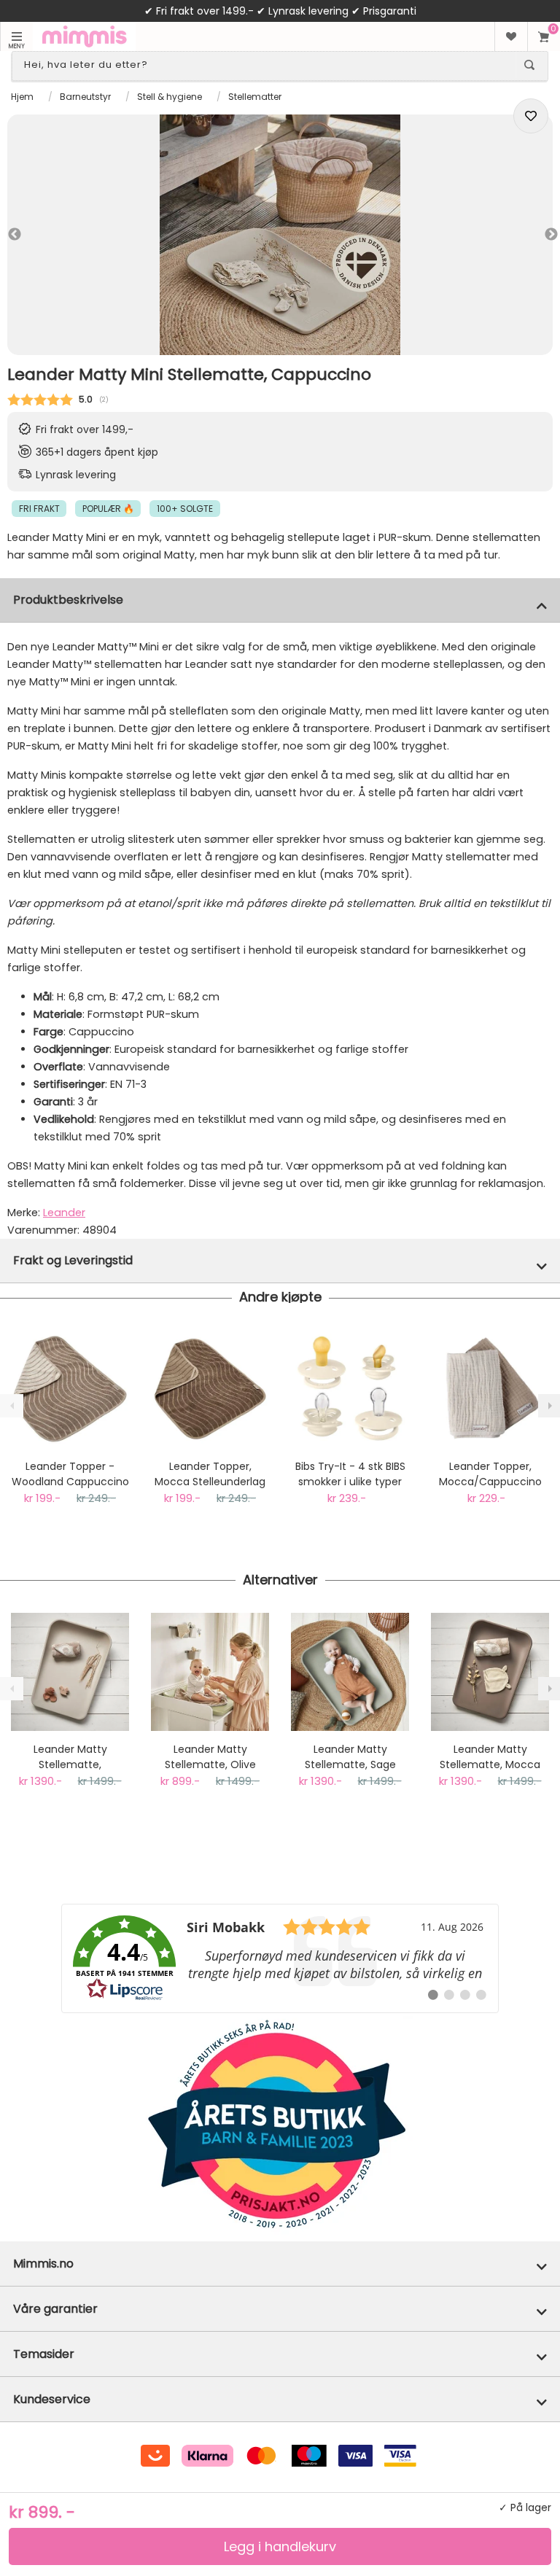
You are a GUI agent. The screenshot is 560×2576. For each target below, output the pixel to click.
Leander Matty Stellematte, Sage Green (350, 1757)
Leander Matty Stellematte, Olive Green (210, 1757)
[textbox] (267, 65)
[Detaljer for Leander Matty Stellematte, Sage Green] (350, 1672)
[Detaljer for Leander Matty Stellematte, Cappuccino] (70, 1672)
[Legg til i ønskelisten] (531, 116)
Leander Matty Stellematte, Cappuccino (70, 1757)
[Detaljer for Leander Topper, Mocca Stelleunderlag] (210, 1389)
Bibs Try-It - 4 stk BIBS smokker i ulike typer (350, 1474)
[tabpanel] (280, 235)
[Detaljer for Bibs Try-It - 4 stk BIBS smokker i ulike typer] (350, 1389)
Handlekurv (544, 36)
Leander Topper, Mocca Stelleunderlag (210, 1474)
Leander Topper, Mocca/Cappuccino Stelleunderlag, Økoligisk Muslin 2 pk (490, 1474)
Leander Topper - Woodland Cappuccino (70, 1474)
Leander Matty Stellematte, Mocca (490, 1757)
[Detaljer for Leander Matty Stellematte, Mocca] (490, 1672)
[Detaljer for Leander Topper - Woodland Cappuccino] (70, 1389)
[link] (280, 1958)
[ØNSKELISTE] (511, 36)
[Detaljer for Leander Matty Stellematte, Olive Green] (210, 1672)
